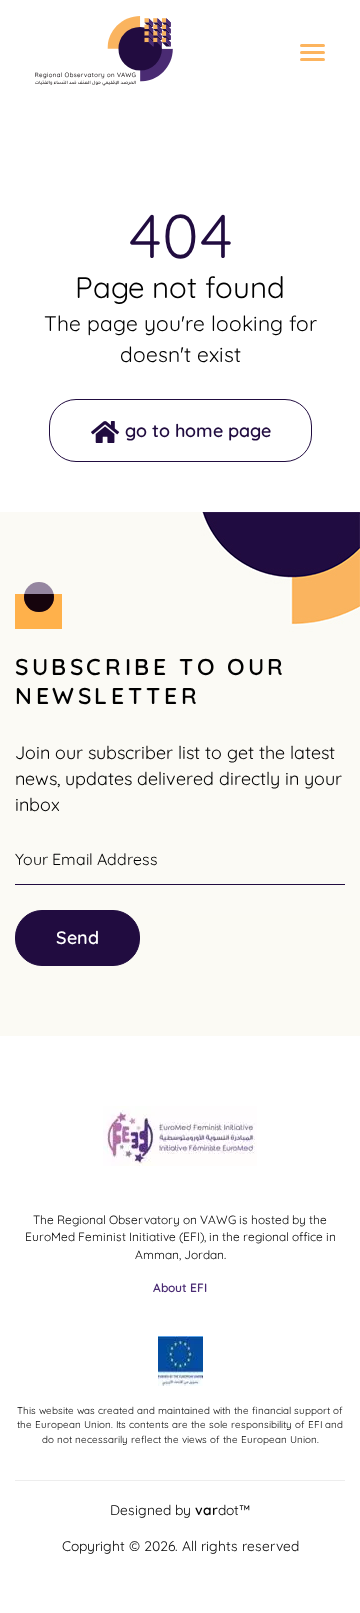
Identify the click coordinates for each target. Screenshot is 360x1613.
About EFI (180, 1287)
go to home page (198, 430)
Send (77, 937)
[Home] (104, 51)
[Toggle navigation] (304, 54)
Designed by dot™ (180, 1509)
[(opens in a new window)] (180, 1142)
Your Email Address (86, 859)
